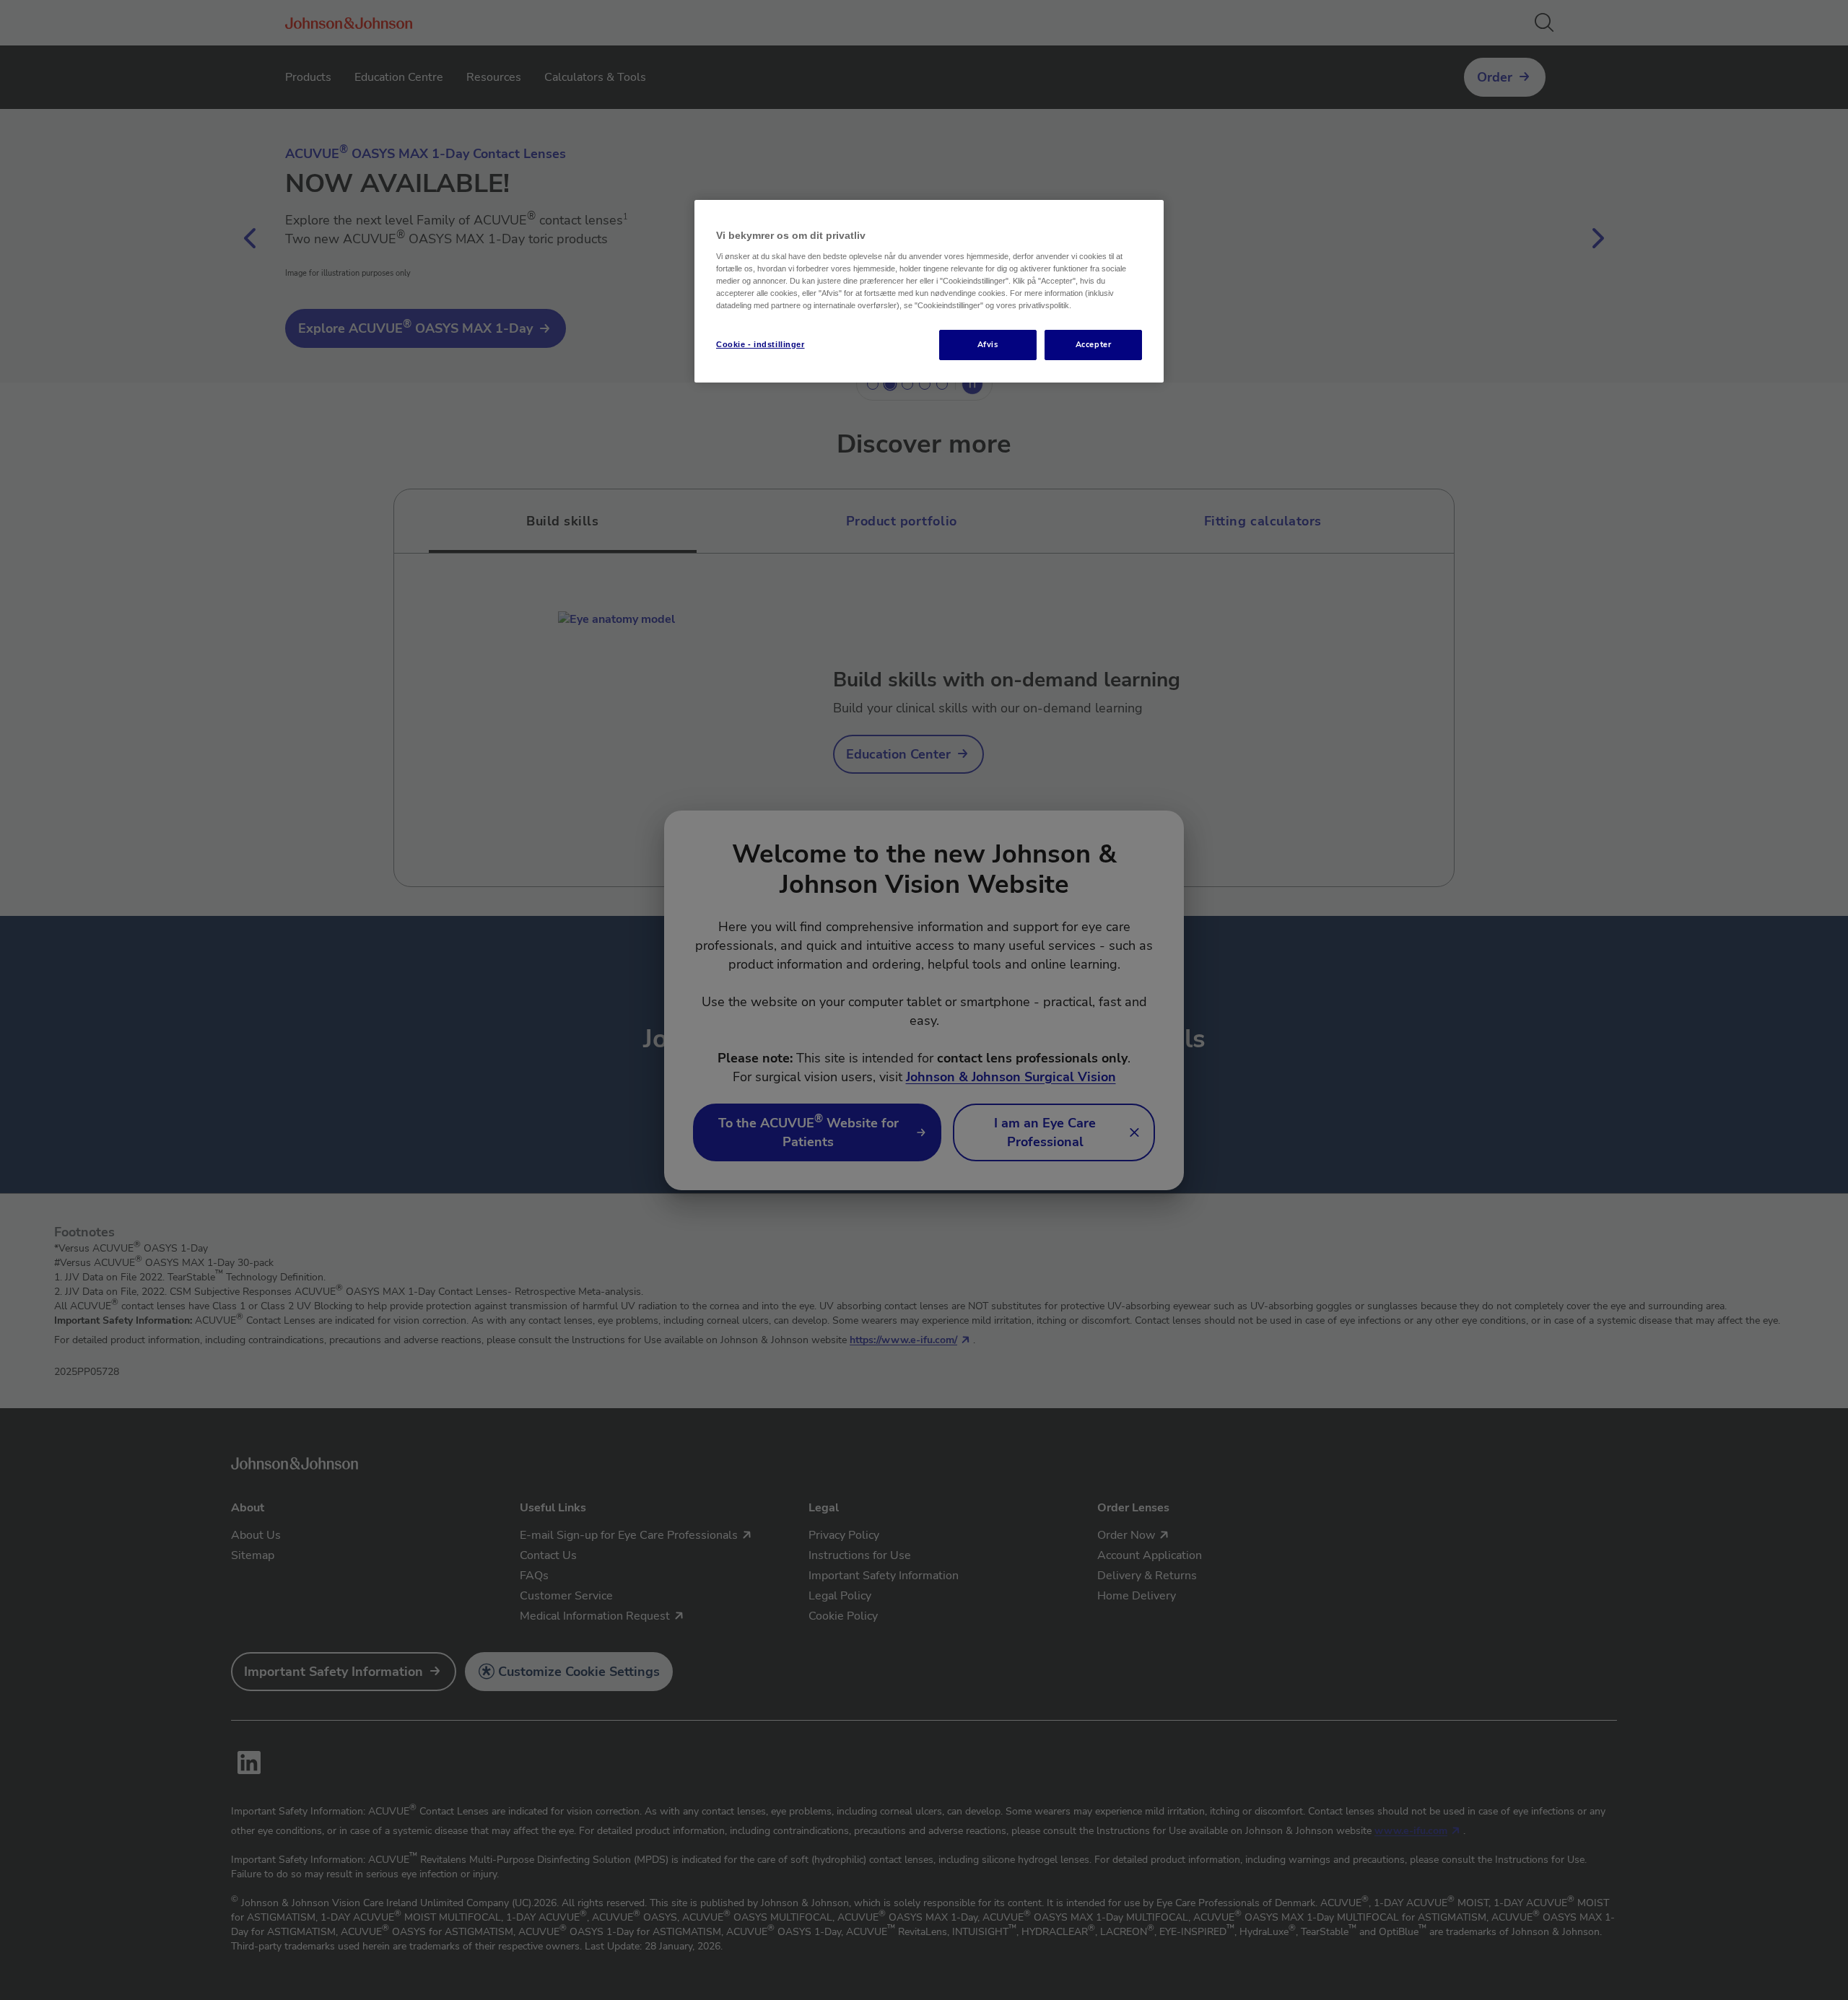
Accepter (1094, 344)
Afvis (988, 344)
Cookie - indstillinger (760, 344)
